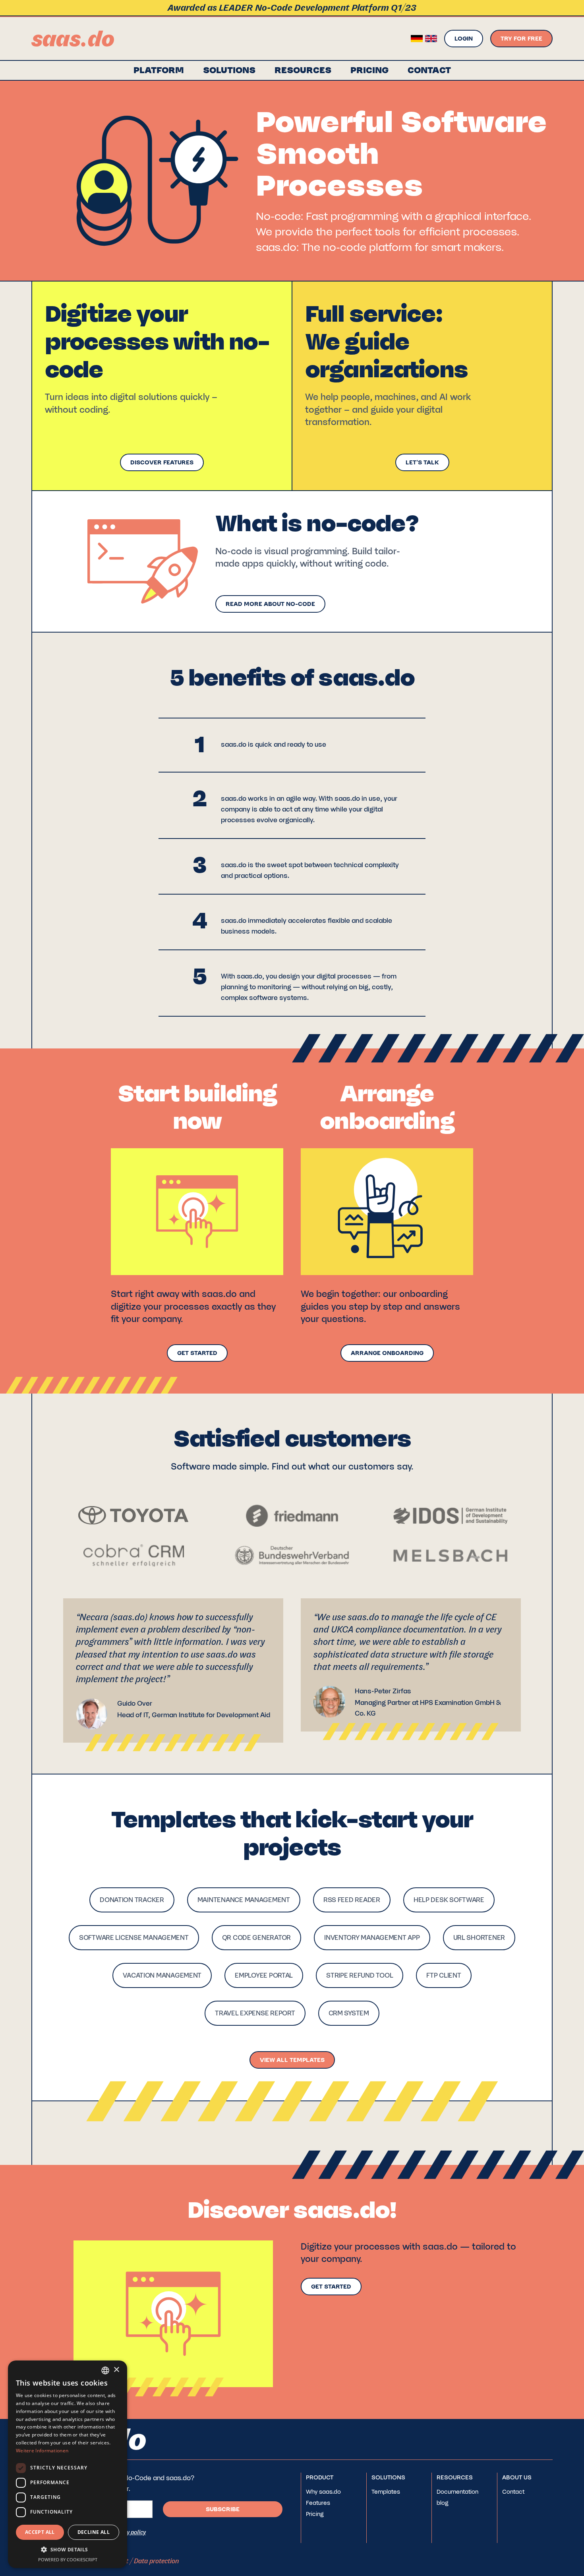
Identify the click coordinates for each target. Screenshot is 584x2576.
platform (159, 70)
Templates (386, 2492)
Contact (513, 2492)
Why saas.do (323, 2492)
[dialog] (68, 2464)
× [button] (116, 2370)
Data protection (157, 2561)
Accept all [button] (40, 2532)
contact (429, 70)
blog (443, 2503)
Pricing (369, 70)
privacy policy (128, 2532)
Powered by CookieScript (68, 2559)
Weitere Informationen (42, 2451)
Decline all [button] (94, 2532)
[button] (229, 70)
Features (318, 2503)
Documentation (457, 2492)
